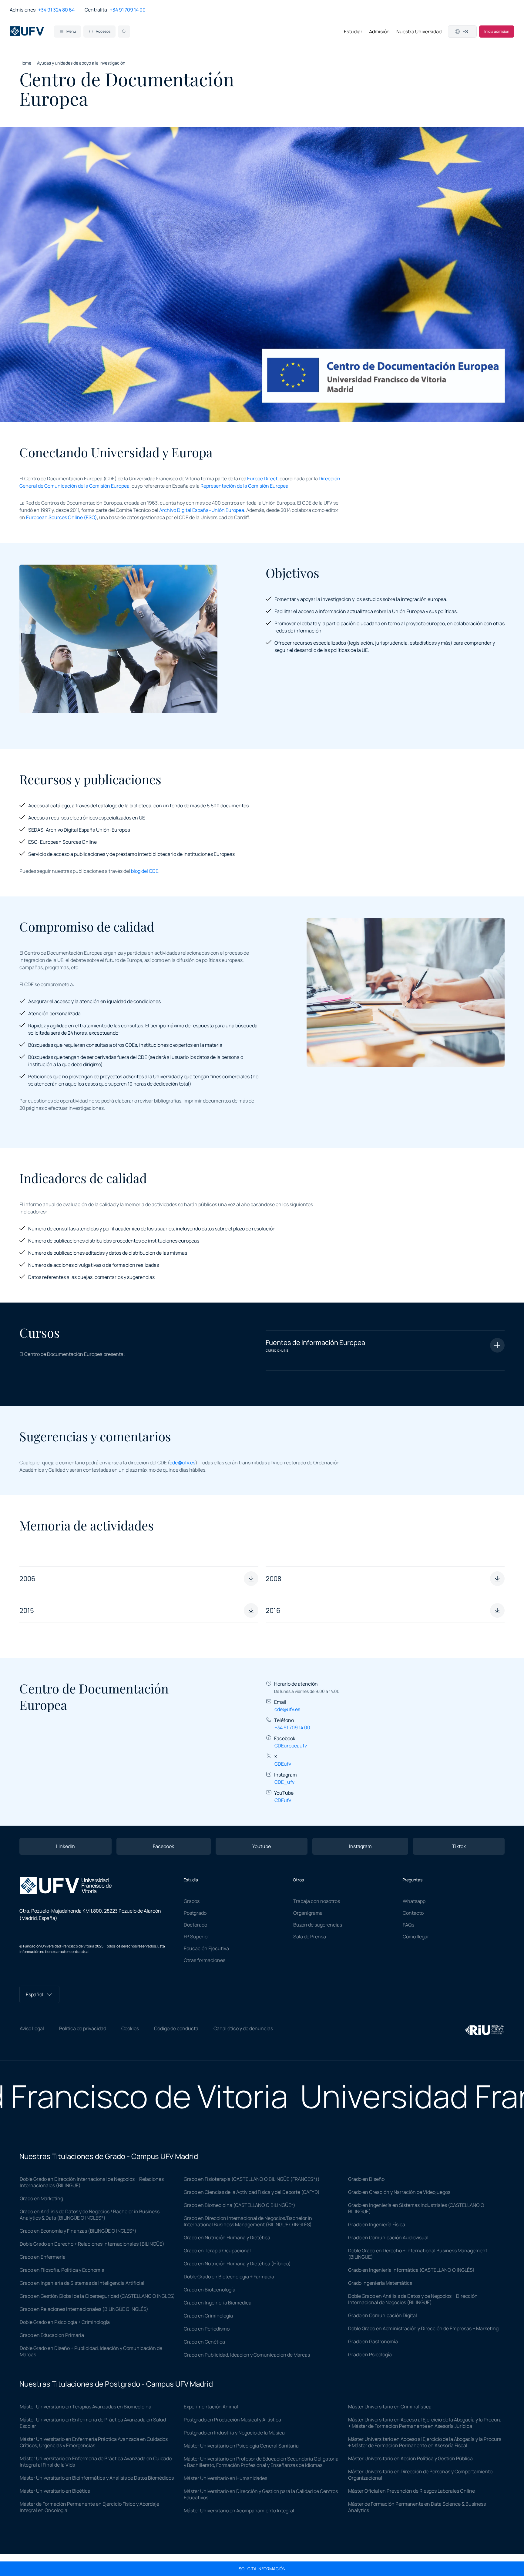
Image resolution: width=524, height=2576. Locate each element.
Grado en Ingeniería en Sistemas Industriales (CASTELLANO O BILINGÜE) (416, 2208)
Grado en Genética (204, 2342)
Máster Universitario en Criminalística (390, 2407)
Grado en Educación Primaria (52, 2335)
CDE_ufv (284, 1782)
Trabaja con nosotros (317, 1901)
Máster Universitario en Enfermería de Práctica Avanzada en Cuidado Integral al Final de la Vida (96, 2462)
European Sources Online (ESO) (62, 517)
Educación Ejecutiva (206, 1948)
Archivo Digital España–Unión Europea (202, 510)
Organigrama (308, 1913)
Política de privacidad (83, 2028)
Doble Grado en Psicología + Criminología (65, 2322)
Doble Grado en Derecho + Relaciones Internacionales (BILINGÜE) (92, 2244)
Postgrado (195, 1913)
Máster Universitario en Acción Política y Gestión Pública (410, 2458)
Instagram (360, 1846)
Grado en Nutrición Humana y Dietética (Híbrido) (237, 2264)
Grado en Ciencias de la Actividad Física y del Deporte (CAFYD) (252, 2192)
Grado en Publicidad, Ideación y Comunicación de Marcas (247, 2355)
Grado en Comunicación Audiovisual (388, 2237)
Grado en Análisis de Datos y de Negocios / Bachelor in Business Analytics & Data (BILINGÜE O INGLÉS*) (90, 2215)
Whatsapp (414, 1901)
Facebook (163, 1846)
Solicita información (262, 2569)
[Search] (124, 32)
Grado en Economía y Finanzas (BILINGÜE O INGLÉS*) (78, 2231)
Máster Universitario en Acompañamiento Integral (239, 2511)
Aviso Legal (32, 2028)
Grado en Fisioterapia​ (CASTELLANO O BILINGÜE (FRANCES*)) (252, 2179)
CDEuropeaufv (291, 1746)
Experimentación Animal (211, 2407)
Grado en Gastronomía (373, 2341)
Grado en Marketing (41, 2198)
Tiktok (459, 1846)
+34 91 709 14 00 (128, 10)
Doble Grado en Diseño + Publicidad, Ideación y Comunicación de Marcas (91, 2351)
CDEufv (283, 1764)
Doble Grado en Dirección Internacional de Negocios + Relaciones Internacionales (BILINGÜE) (92, 2182)
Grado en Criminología (208, 2316)
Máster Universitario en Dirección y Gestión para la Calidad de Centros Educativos (261, 2494)
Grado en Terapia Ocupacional (217, 2251)
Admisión (379, 32)
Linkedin (65, 1846)
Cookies (130, 2028)
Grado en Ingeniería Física (377, 2224)
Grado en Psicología (370, 2354)
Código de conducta (176, 2028)
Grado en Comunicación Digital (383, 2315)
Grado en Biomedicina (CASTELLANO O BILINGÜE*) (240, 2205)
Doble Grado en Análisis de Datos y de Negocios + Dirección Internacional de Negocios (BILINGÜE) (413, 2299)
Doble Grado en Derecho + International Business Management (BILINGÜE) (418, 2254)
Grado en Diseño (366, 2179)
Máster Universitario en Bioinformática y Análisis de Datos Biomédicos (97, 2478)
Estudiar (353, 32)
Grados (192, 1901)
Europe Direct (262, 479)
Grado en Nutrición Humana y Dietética (227, 2237)
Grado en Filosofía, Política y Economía (62, 2270)
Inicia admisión (497, 31)
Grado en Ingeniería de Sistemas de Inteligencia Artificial (82, 2283)
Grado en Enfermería (43, 2257)
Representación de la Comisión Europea (244, 486)
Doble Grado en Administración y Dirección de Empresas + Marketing (423, 2328)
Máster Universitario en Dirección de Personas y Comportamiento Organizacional (420, 2475)
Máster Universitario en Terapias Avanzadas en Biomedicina (86, 2407)
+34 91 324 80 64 (56, 10)
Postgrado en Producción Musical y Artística (232, 2420)
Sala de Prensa (310, 1937)
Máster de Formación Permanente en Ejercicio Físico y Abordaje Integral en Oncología (89, 2507)
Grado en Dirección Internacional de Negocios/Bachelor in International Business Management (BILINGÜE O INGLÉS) (248, 2221)
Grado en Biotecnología (210, 2290)
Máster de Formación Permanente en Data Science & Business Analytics (417, 2507)
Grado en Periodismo (207, 2329)
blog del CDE (145, 871)
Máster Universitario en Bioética (55, 2491)
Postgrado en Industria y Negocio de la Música (234, 2433)
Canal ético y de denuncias (243, 2028)
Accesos (103, 31)
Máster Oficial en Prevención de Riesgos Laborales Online (411, 2491)
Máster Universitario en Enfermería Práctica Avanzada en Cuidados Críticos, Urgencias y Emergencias (94, 2442)
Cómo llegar (416, 1937)
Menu (71, 31)
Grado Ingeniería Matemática (380, 2283)
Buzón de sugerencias (318, 1925)
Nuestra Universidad (419, 32)
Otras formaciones (205, 1960)
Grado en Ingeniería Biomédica (218, 2303)
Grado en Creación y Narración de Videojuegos (399, 2192)
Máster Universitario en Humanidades (225, 2478)
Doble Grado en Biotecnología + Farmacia (229, 2277)
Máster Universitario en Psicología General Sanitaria (241, 2446)
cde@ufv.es (182, 1463)
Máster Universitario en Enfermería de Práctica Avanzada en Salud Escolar (93, 2423)
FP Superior (196, 1937)
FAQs (408, 1925)
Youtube (262, 1846)
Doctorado (195, 1925)
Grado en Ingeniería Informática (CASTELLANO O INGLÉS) (411, 2270)
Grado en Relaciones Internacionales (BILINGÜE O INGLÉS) (84, 2309)
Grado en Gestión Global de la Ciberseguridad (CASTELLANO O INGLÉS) (97, 2296)
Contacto (413, 1913)
